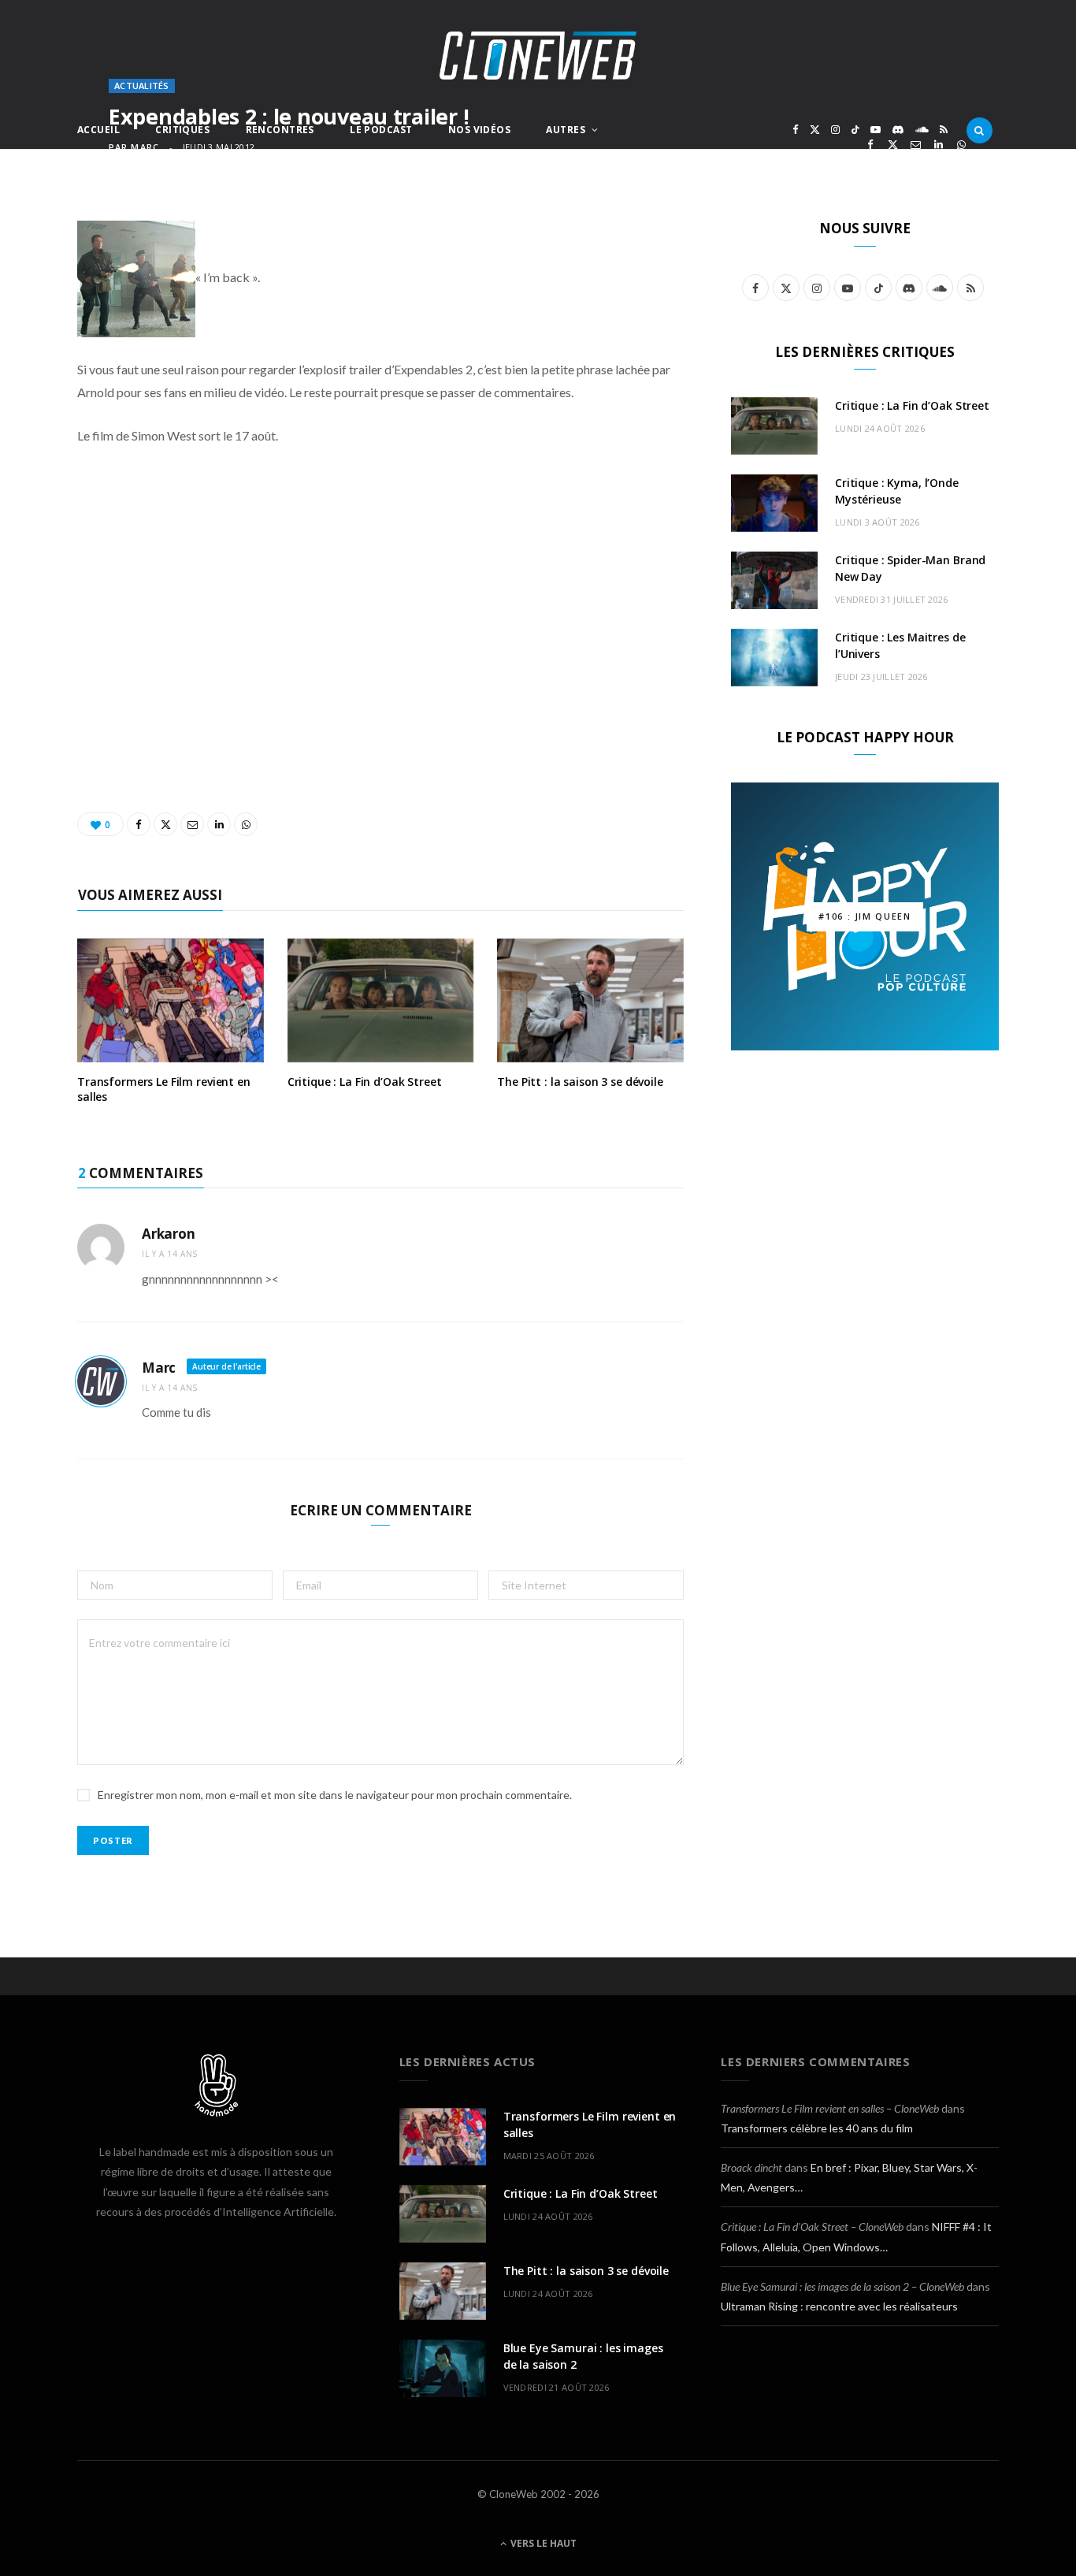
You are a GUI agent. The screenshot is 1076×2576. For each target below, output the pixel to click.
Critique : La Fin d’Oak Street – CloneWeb (812, 2227)
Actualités (142, 85)
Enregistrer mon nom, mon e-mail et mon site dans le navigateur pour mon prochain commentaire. (335, 1795)
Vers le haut (542, 2543)
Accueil (98, 130)
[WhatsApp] (961, 145)
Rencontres (280, 130)
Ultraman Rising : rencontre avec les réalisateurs (839, 2306)
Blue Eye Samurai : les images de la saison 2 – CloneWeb (842, 2286)
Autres (566, 130)
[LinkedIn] (939, 145)
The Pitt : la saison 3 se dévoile (580, 1082)
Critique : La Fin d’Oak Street (365, 1082)
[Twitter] (893, 145)
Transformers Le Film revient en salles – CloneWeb (830, 2108)
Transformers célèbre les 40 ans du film (817, 2128)
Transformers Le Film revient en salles (164, 1089)
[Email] (916, 145)
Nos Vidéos (479, 130)
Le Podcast (381, 130)
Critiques (182, 130)
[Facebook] (870, 145)
